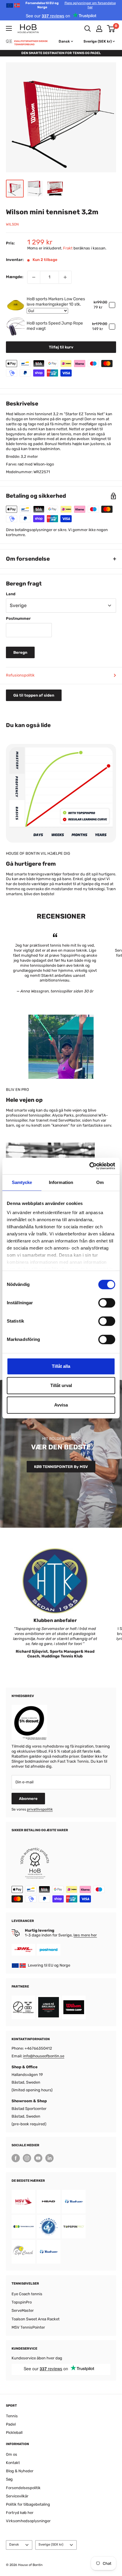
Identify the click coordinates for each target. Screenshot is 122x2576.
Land (11, 594)
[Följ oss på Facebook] (16, 2158)
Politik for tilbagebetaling (28, 2504)
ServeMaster (23, 2310)
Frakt (68, 248)
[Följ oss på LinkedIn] (49, 2158)
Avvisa (61, 1405)
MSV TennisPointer (28, 2327)
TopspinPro (22, 2302)
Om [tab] (100, 1182)
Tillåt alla (61, 1366)
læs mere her (85, 1935)
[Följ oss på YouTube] (38, 2158)
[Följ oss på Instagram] (27, 2158)
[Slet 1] (34, 277)
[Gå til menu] (9, 28)
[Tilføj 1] (65, 277)
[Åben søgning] (88, 29)
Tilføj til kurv (61, 347)
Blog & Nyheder (20, 2471)
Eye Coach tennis (27, 2294)
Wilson (12, 224)
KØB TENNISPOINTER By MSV (61, 1467)
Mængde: (15, 277)
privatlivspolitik (40, 1809)
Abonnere (28, 1799)
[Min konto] (99, 29)
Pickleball (14, 2433)
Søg (9, 2479)
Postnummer (18, 618)
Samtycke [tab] (22, 1182)
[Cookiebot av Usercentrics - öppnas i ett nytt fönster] (89, 1166)
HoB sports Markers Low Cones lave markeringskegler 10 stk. (56, 302)
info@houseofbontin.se (44, 2056)
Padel (11, 2424)
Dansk (14, 2545)
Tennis (12, 2416)
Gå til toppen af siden (34, 695)
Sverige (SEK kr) (51, 2545)
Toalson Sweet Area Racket (36, 2319)
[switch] (107, 1303)
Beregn (20, 652)
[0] (111, 29)
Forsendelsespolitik (23, 2488)
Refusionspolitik (20, 675)
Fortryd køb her (20, 2513)
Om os (12, 2454)
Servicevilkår (17, 2496)
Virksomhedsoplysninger (28, 2521)
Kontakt (13, 2463)
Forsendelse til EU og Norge (71, 5)
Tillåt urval (61, 1385)
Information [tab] (61, 1182)
